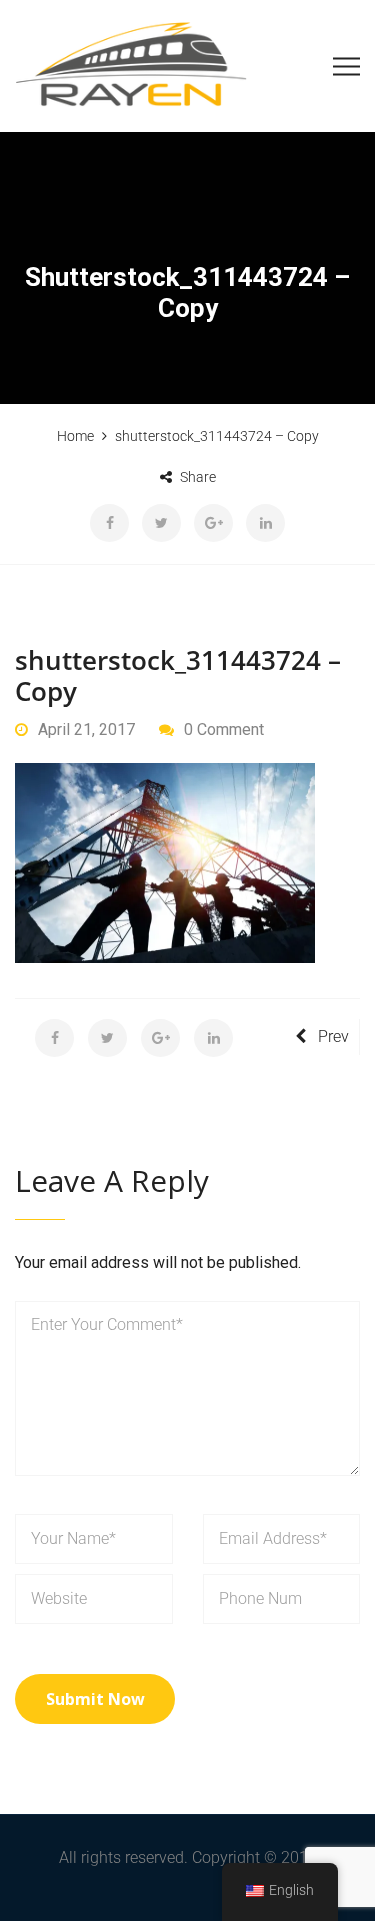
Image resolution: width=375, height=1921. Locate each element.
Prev (333, 1036)
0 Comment (224, 729)
